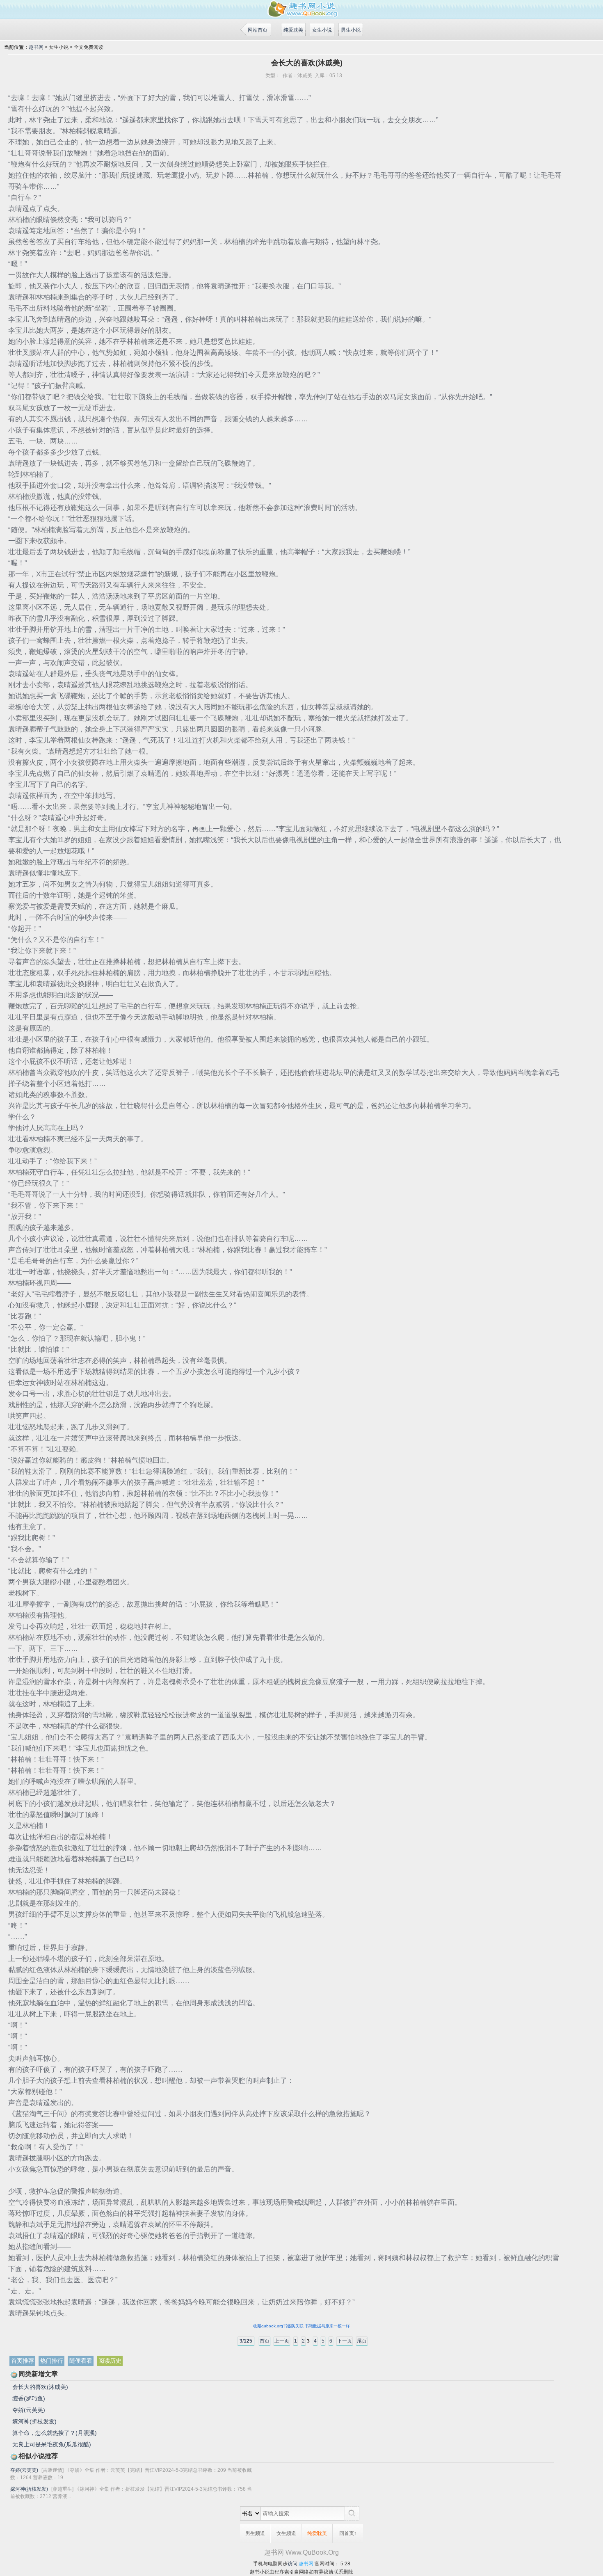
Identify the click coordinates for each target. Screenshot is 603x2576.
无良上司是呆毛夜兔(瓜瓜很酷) (52, 2444)
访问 (292, 2564)
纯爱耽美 (293, 30)
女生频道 (286, 2533)
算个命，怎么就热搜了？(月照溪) (55, 2433)
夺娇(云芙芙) (29, 2410)
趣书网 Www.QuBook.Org (301, 2552)
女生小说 (322, 30)
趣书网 (36, 47)
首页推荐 (23, 2361)
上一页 (282, 2341)
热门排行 (52, 2361)
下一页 (345, 2341)
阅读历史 (110, 2361)
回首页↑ (348, 2533)
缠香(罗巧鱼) (29, 2398)
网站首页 (258, 30)
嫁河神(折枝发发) (34, 2421)
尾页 (362, 2341)
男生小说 (351, 30)
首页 (265, 2341)
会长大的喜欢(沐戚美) (40, 2387)
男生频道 (255, 2533)
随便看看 (81, 2361)
